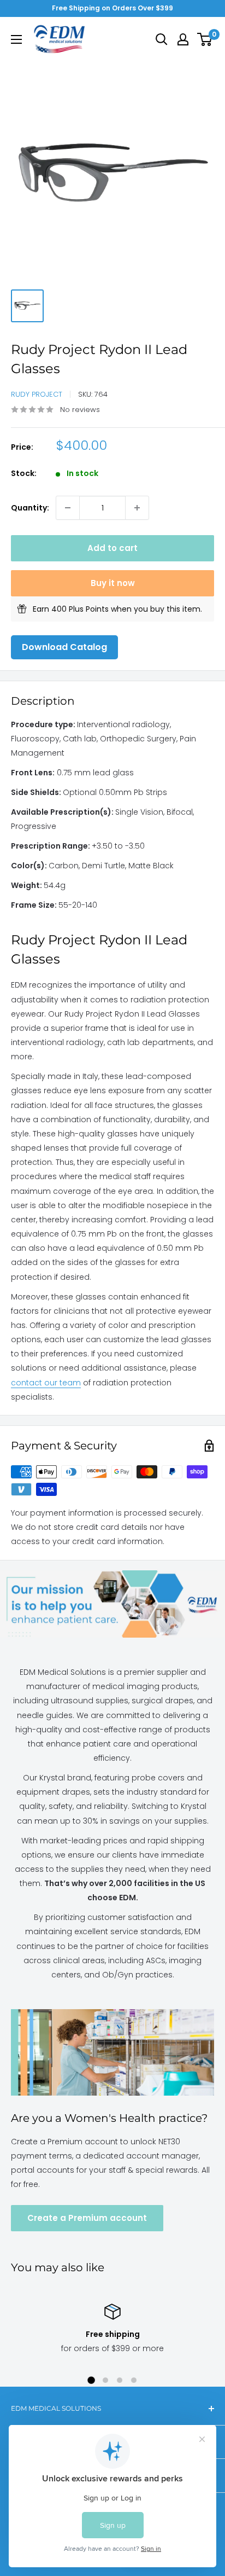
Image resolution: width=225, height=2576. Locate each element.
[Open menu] (16, 39)
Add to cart (112, 548)
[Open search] (162, 39)
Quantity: (30, 508)
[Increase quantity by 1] (137, 508)
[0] (205, 39)
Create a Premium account (87, 2218)
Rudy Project (37, 394)
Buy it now (113, 583)
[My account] (183, 39)
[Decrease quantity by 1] (68, 508)
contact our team (46, 1383)
